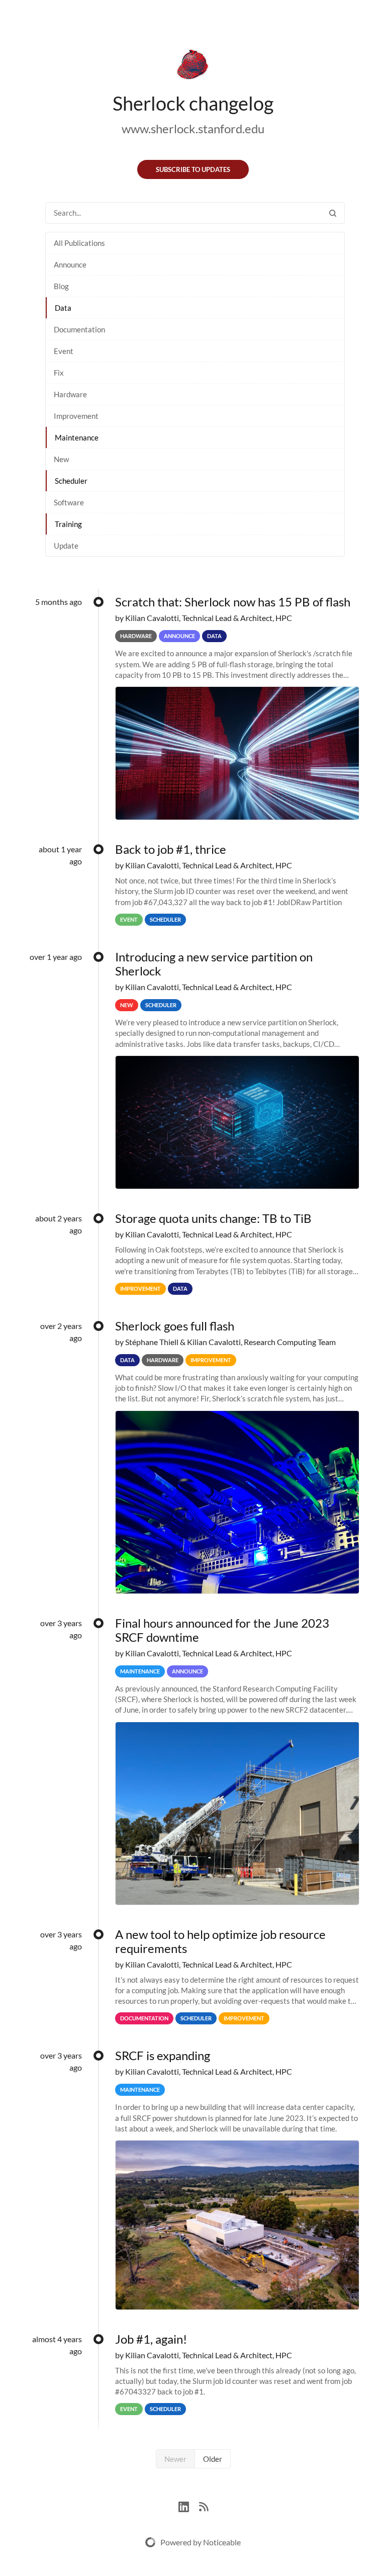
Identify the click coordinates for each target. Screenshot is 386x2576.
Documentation (79, 329)
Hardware (70, 394)
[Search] (333, 213)
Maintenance (77, 437)
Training (68, 524)
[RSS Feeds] (204, 2505)
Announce (70, 264)
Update (66, 546)
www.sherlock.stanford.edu (193, 128)
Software (69, 502)
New (61, 459)
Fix (59, 373)
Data (63, 308)
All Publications (79, 243)
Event (64, 351)
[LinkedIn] (189, 2505)
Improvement (76, 416)
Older (213, 2459)
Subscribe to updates (193, 169)
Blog (61, 286)
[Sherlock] (193, 66)
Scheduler (71, 481)
